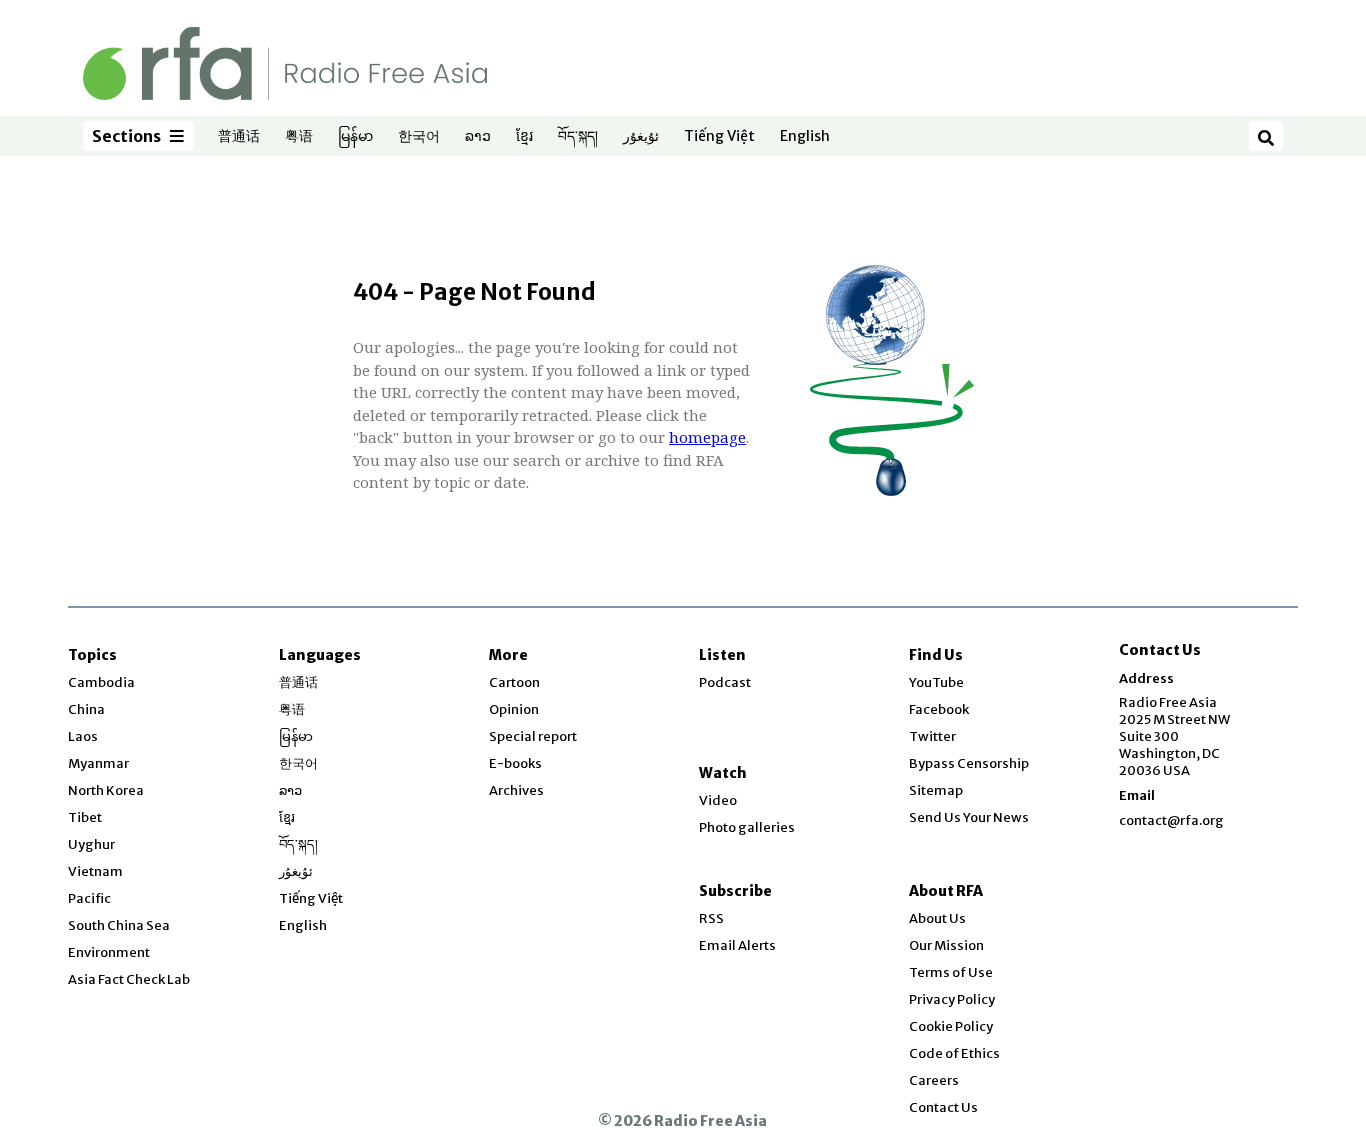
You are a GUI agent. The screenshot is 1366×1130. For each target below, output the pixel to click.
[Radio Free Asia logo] (285, 62)
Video (718, 800)
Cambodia (101, 682)
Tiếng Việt (719, 137)
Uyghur (91, 844)
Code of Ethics (954, 1053)
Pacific (89, 898)
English (805, 137)
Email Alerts (737, 945)
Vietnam (95, 871)
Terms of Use (951, 972)
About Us (937, 918)
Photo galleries (747, 827)
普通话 (239, 137)
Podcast (725, 682)
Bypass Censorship (969, 763)
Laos (83, 736)
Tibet (85, 817)
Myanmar (98, 763)
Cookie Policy (951, 1026)
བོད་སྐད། (578, 137)
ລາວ (478, 137)
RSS (711, 918)
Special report (533, 736)
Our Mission (946, 945)
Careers (934, 1080)
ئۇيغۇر (641, 137)
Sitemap (936, 790)
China (86, 709)
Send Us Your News (969, 817)
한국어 (419, 137)
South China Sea (119, 925)
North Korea (106, 790)
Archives (516, 790)
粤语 (299, 137)
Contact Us (943, 1107)
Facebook (939, 709)
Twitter (932, 736)
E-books (515, 763)
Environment (109, 952)
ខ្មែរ (524, 137)
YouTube (936, 682)
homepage (707, 437)
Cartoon (514, 682)
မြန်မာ (355, 137)
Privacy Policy (952, 999)
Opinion (514, 709)
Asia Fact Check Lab (129, 979)
